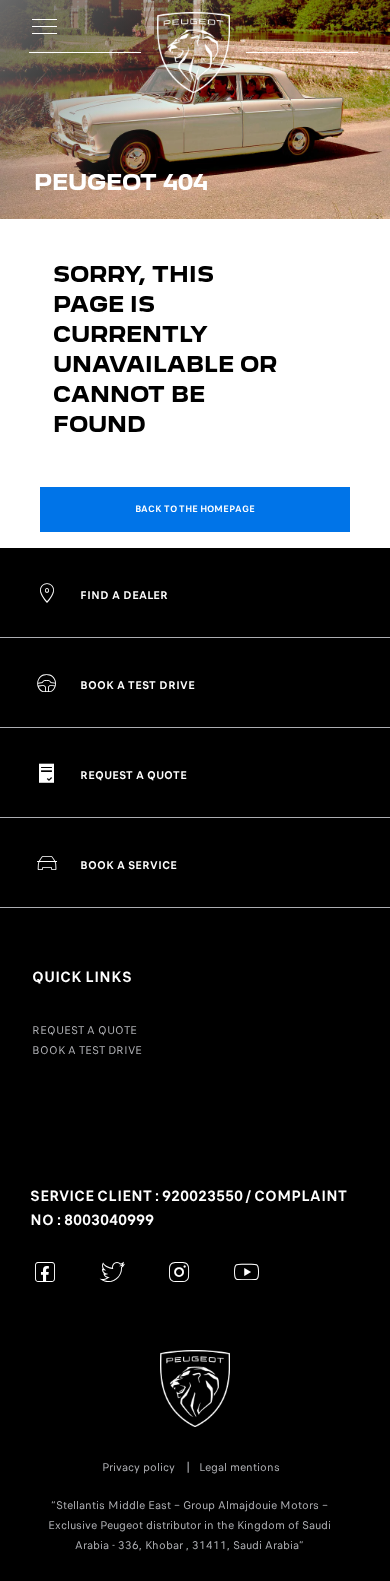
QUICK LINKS (82, 977)
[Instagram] (179, 1271)
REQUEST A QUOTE (84, 1030)
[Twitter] (112, 1271)
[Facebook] (45, 1271)
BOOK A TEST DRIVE (87, 1050)
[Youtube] (246, 1271)
